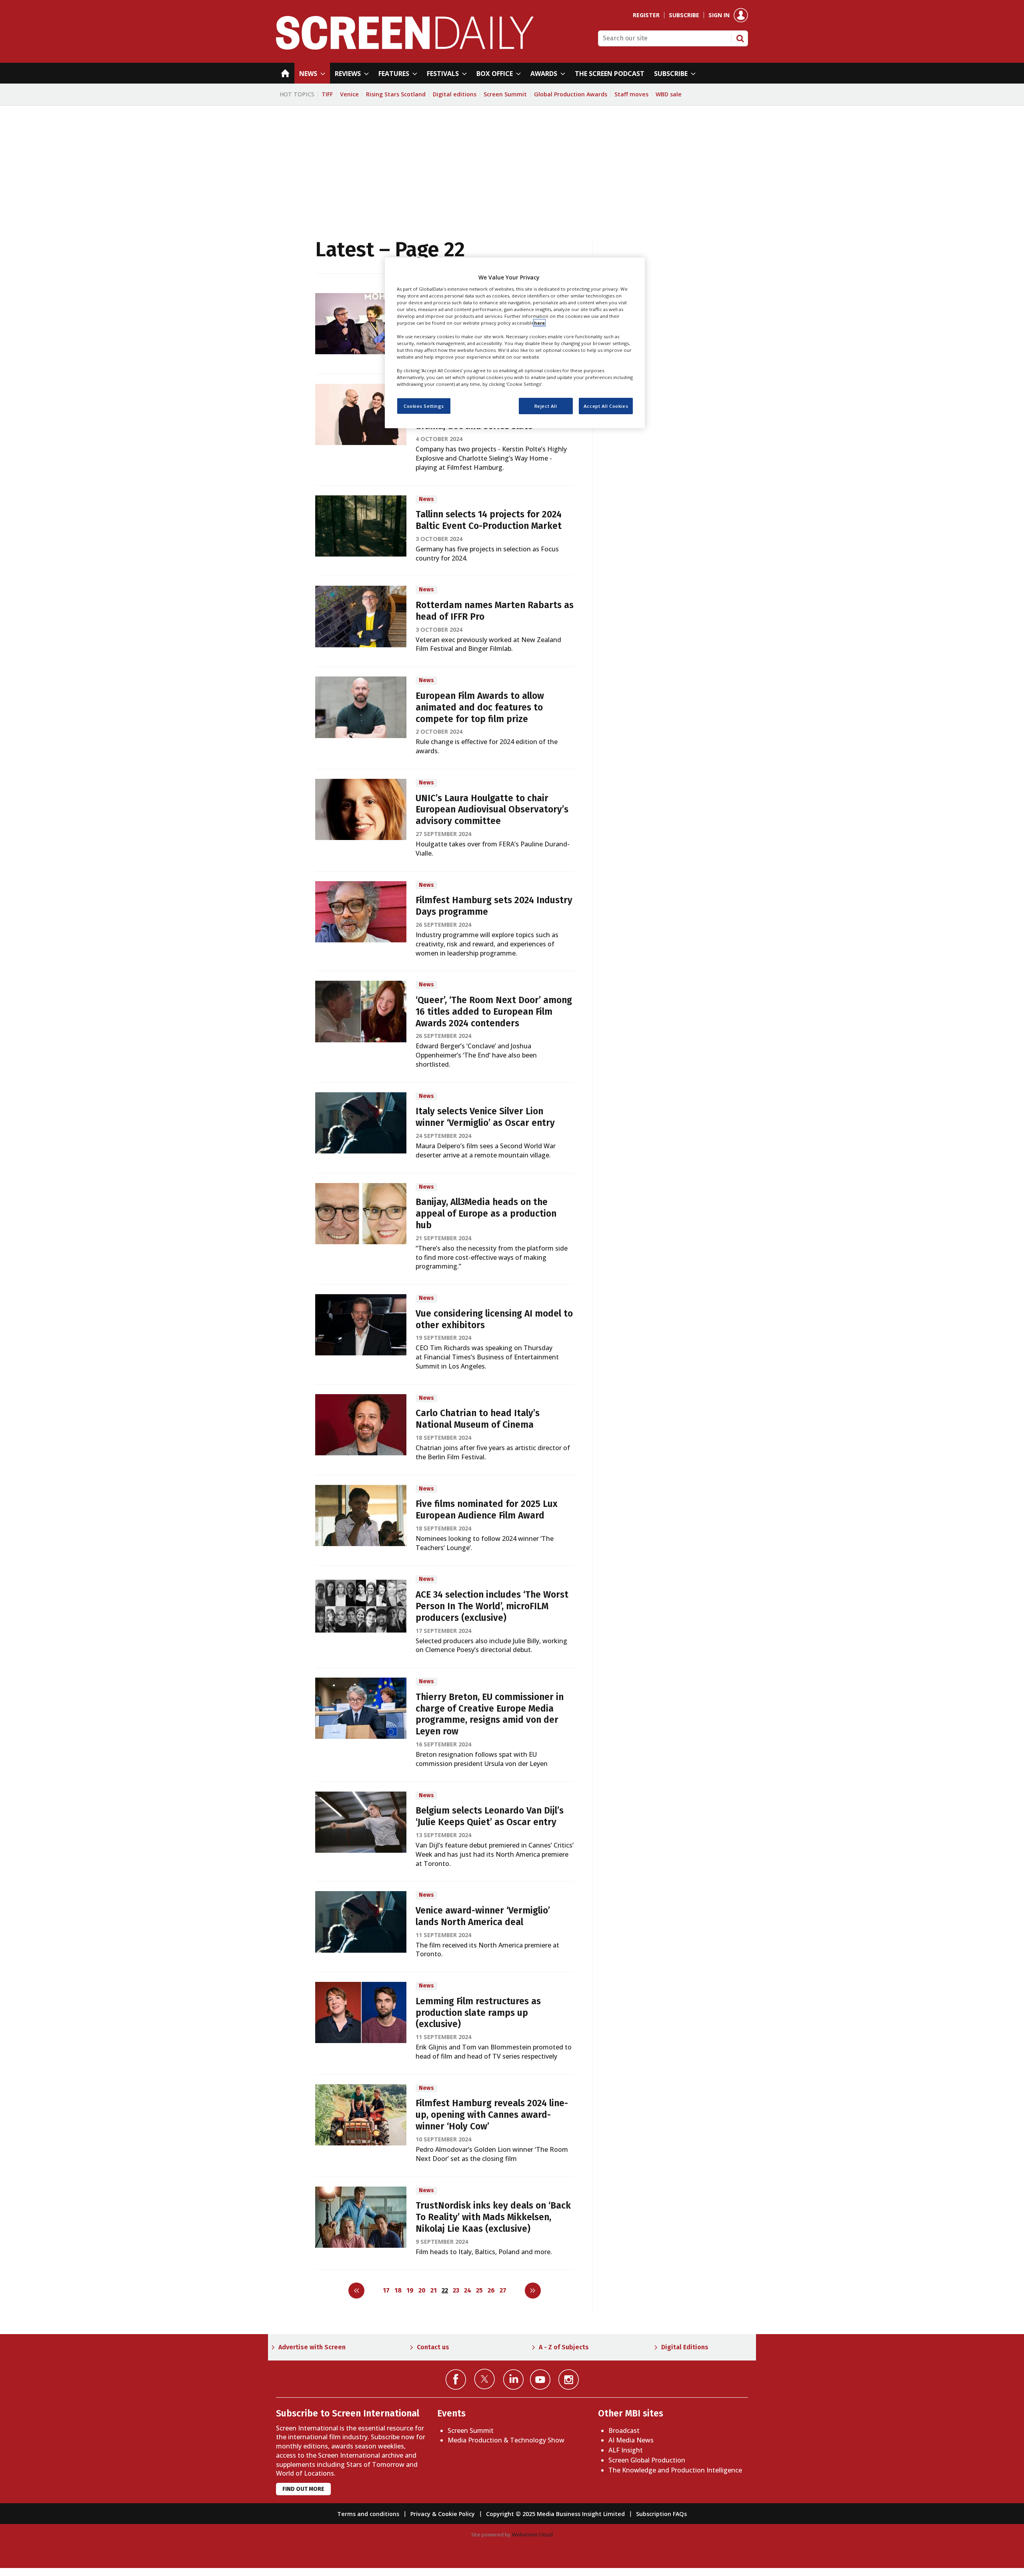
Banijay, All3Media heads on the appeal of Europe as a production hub (486, 1214)
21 (434, 2290)
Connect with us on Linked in (513, 2379)
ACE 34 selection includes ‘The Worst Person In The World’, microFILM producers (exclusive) (492, 1606)
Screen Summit (505, 94)
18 (398, 2290)
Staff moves (631, 94)
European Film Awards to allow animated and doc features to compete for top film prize (480, 707)
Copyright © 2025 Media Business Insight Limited (555, 2514)
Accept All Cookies (606, 406)
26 (491, 2290)
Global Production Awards (571, 94)
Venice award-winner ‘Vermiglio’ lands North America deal (483, 1916)
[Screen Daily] (405, 47)
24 (468, 2290)
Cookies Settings (424, 406)
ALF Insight (626, 2450)
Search (740, 38)
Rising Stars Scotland (396, 94)
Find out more (303, 2489)
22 (445, 2290)
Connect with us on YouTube (540, 2379)
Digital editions (455, 94)
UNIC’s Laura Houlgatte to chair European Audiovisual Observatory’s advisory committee (492, 810)
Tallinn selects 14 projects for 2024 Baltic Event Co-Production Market (489, 520)
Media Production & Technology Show (506, 2440)
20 (422, 2290)
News (426, 499)
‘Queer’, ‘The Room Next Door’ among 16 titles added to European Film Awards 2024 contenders (494, 1012)
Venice (349, 94)
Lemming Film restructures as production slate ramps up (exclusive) (478, 2013)
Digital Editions (685, 2347)
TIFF (327, 94)
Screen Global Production (647, 2460)
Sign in (719, 15)
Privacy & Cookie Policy (443, 2514)
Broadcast (624, 2430)
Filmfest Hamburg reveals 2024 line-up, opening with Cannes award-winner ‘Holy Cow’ (492, 2115)
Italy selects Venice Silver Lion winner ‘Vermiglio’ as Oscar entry (485, 1117)
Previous (356, 2291)
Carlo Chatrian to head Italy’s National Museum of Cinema (478, 1419)
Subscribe (684, 15)
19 (410, 2290)
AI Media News (631, 2440)
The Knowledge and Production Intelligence (675, 2470)
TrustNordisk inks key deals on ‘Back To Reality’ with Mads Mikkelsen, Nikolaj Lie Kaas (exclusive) (493, 2217)
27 (503, 2290)
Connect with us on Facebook (456, 2379)
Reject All (546, 406)
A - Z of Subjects (564, 2347)
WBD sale (669, 94)
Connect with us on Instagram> (569, 2379)
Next (533, 2291)
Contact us (433, 2347)
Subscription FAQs (661, 2514)
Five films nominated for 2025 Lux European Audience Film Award (487, 1510)
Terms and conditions (368, 2514)
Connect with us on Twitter (485, 2379)
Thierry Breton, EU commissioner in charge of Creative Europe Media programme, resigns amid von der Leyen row (490, 1714)
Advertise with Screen (312, 2347)
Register (646, 15)
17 (386, 2290)
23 (456, 2290)
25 (479, 2290)
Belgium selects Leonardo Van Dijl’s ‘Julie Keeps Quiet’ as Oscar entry (490, 1816)
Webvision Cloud (532, 2534)
